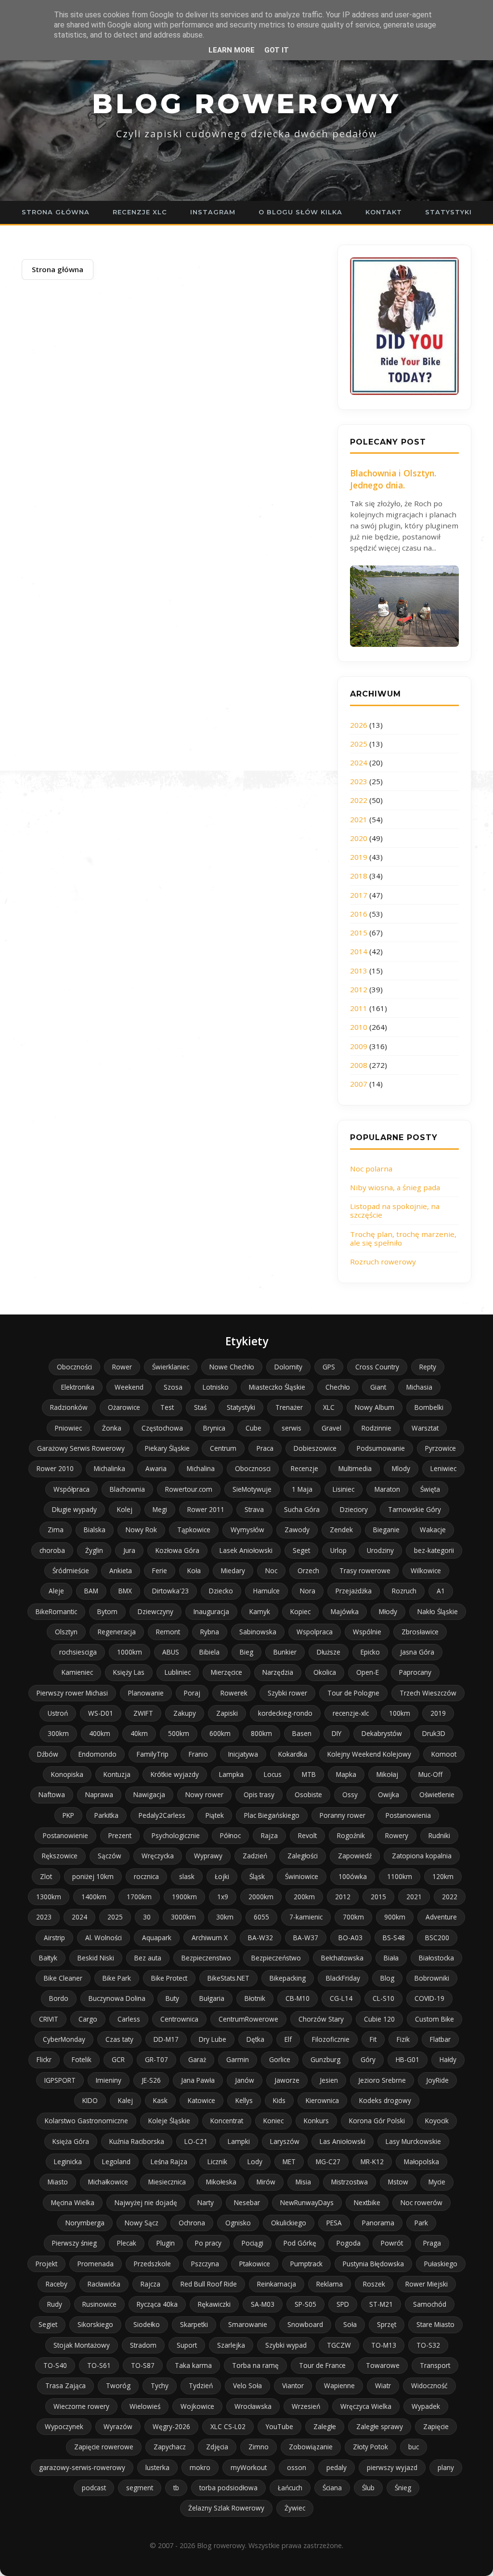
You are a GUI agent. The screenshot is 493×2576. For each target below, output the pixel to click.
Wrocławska (253, 2406)
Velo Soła (247, 2385)
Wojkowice (197, 2406)
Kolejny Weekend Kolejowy (369, 1754)
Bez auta (148, 1958)
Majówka (345, 1611)
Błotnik (255, 1998)
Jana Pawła (198, 2080)
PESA (334, 2223)
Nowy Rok (141, 1530)
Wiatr (383, 2385)
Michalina (201, 1468)
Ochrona (192, 2223)
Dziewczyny (156, 1611)
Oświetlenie (437, 1794)
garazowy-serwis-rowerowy (82, 2467)
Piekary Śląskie (167, 1448)
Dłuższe (329, 1652)
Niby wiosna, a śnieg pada (395, 1187)
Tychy (160, 2385)
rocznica (146, 1876)
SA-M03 (263, 2304)
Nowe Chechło (232, 1367)
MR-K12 (372, 2162)
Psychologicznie (176, 1835)
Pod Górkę (300, 2243)
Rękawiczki (214, 2304)
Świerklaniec (171, 1367)
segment (140, 2488)
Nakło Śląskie (438, 1611)
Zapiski (227, 1713)
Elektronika (78, 1387)
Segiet (48, 2324)
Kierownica (322, 2100)
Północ (230, 1835)
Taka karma (193, 2365)
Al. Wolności (104, 1938)
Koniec (273, 2121)
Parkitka (106, 1815)
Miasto (58, 2182)
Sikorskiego (95, 2324)
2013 (359, 971)
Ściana (332, 2488)
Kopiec (300, 1611)
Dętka (255, 2039)
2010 (359, 1027)
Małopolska (422, 2162)
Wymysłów (247, 1530)
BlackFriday (343, 1978)
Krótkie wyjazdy (175, 1774)
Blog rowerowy (246, 104)
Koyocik (437, 2121)
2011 (359, 1008)
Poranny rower (343, 1815)
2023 (359, 781)
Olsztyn (66, 1632)
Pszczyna (205, 2264)
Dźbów (48, 1754)
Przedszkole (152, 2264)
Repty (428, 1367)
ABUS (171, 1652)
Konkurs (316, 2121)
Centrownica (179, 2019)
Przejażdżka (354, 1591)
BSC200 (437, 1938)
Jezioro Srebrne (382, 2080)
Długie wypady (74, 1509)
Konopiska (67, 1774)
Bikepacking (288, 1978)
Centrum (223, 1448)
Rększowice (60, 1856)
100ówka (353, 1876)
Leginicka (68, 2162)
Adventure (441, 1917)
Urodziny (380, 1550)
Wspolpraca (315, 1632)
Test (167, 1407)
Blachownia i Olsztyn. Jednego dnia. (393, 479)
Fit (373, 2039)
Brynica (214, 1428)
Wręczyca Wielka (366, 2406)
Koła (194, 1571)
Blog (387, 1978)
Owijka (389, 1794)
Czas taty (119, 2039)
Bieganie (386, 1530)
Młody (388, 1611)
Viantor (293, 2385)
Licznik (217, 2162)
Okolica (325, 1672)
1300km (49, 1897)
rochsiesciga (78, 1652)
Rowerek (234, 1693)
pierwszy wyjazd (392, 2467)
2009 (359, 1046)
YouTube (279, 2426)
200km (304, 1897)
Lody (255, 2162)
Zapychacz (170, 2447)
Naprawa (99, 1794)
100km (400, 1713)
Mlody (401, 1468)
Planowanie (146, 1693)
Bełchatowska (342, 1958)
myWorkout (249, 2467)
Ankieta (121, 1571)
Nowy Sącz (142, 2223)
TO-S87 (143, 2365)
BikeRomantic (56, 1611)
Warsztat (425, 1428)
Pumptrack (306, 2264)
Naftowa (52, 1794)
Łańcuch (290, 2488)
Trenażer (289, 1407)
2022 (359, 800)
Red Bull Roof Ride (209, 2284)
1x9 (223, 1897)
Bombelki (429, 1407)
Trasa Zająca (65, 2385)
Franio (198, 1754)
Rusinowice (99, 2304)
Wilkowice (426, 1571)
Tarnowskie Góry (415, 1509)
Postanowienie (65, 1835)
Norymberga (85, 2223)
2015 (359, 933)
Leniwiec (443, 1468)
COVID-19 (429, 1998)
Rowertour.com (189, 1489)
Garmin (238, 2059)
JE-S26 (151, 2080)
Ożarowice (124, 1407)
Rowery (397, 1835)
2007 (359, 1084)
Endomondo (97, 1754)
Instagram (213, 212)
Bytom (107, 1611)
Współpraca (71, 1489)
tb (176, 2488)
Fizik (403, 2039)
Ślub (368, 2488)
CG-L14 (341, 1998)
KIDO (90, 2100)
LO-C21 (196, 2141)
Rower (122, 1367)
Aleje (56, 1591)
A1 (441, 1591)
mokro (200, 2467)
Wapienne (339, 2385)
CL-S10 (383, 1998)
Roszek (374, 2284)
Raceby (57, 2284)
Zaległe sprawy (380, 2426)
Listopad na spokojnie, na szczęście (395, 1210)
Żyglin (94, 1550)
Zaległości (303, 1856)
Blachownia (127, 1489)
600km (220, 1733)
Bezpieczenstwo (206, 1958)
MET (289, 2162)
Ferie (160, 1571)
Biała (391, 1958)
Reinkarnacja (277, 2284)
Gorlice (280, 2059)
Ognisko (238, 2223)
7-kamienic (306, 1917)
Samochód (430, 2304)
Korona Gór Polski (377, 2121)
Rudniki (439, 1835)
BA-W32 (260, 1938)
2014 (359, 951)
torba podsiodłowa (228, 2488)
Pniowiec (68, 1428)
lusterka (157, 2467)
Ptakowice (255, 2264)
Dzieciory (354, 1509)
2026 (359, 725)
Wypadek (426, 2406)
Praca (265, 1448)
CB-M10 (298, 1998)
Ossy (350, 1794)
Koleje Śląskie (169, 2121)
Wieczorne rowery (81, 2406)
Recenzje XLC (140, 212)
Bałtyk (48, 1958)
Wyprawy (208, 1856)
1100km (400, 1876)
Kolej (125, 1509)
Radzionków (69, 1407)
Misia (303, 2182)
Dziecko (221, 1591)
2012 (359, 989)
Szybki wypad (286, 2345)
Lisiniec (344, 1489)
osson (297, 2467)
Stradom (143, 2345)
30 (147, 1917)
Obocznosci (253, 1468)
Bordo (59, 1998)
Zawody (297, 1530)
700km (353, 1917)
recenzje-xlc (351, 1713)
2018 (359, 876)
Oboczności (74, 1367)
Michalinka (110, 1468)
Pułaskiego (441, 2264)
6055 (261, 1917)
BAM (91, 1591)
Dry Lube (213, 2039)
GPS (329, 1367)
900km (395, 1917)
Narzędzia (278, 1672)
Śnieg (403, 2488)
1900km (184, 1897)
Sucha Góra (302, 1509)
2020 (359, 838)
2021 (359, 819)
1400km (94, 1897)
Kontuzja (117, 1774)
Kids (279, 2100)
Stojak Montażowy (82, 2345)
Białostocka (436, 1958)
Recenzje (305, 1468)
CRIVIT (49, 2019)
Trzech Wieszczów (428, 1693)
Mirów (266, 2182)
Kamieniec (77, 1672)
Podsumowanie (381, 1448)
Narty (206, 2202)
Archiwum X (210, 1938)
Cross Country (377, 1367)
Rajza (269, 1835)
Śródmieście (71, 1571)
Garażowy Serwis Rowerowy (81, 1448)
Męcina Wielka (73, 2202)
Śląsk (257, 1876)
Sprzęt (387, 2324)
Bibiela (209, 1652)
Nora (308, 1591)
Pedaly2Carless (162, 1815)
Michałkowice (108, 2182)
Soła (350, 2324)
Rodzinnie (376, 1428)
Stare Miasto (435, 2324)
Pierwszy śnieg (74, 2243)
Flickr (44, 2059)
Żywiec (295, 2508)
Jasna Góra (417, 1652)
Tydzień (201, 2385)
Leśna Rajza (169, 2162)
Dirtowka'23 (170, 1591)
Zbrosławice (420, 1632)
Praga (432, 2243)
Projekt (46, 2264)
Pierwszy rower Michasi (72, 1693)
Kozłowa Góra (177, 1550)
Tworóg (118, 2385)
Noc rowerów (422, 2202)
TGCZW (339, 2345)
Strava (254, 1509)
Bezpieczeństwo (276, 1958)
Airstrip (54, 1938)
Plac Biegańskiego (272, 1815)
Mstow (398, 2182)
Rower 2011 (206, 1509)
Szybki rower (287, 1693)
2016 (359, 914)
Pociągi (253, 2243)
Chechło (338, 1387)
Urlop (338, 1550)
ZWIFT (143, 1713)
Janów (245, 2080)
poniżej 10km (93, 1876)
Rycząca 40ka (157, 2304)
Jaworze (287, 2080)
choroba (52, 1550)
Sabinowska (258, 1632)
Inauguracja (211, 1611)
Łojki (222, 1876)
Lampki (239, 2141)
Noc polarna (371, 1169)
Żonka (112, 1428)
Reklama (330, 2284)
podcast (94, 2488)
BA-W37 (306, 1938)
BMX (125, 1591)
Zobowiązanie (311, 2447)
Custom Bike (435, 2019)
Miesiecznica (167, 2182)
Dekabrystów (382, 1733)
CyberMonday (64, 2039)
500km (179, 1733)
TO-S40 (55, 2365)
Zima (56, 1530)
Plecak (127, 2243)
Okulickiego (289, 2223)
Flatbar (440, 2039)
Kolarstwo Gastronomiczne (86, 2121)
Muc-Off (430, 1774)
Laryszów (285, 2141)
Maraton (387, 1489)
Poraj (192, 1693)
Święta (430, 1489)
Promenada (96, 2264)
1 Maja (302, 1489)
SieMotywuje (252, 1489)
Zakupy (185, 1713)
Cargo (88, 2019)
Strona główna (56, 212)
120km (443, 1876)
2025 (359, 744)
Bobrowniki (432, 1978)
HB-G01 (408, 2059)
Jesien (329, 2080)
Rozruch (404, 1591)
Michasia (419, 1387)
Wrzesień (306, 2406)
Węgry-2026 (171, 2426)
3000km (183, 1917)
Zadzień (255, 1856)
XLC (329, 1407)
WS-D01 (101, 1713)
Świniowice (302, 1876)
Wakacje (433, 1530)
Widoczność (429, 2385)
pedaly (337, 2467)
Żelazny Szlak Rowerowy (226, 2508)
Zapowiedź (355, 1856)
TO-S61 (99, 2365)
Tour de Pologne (353, 1693)
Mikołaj (387, 1774)
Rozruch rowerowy (383, 1262)
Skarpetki (194, 2324)
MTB (309, 1774)
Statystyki (448, 212)
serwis (292, 1428)
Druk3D (434, 1733)
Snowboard (305, 2324)
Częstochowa (162, 1428)
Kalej (125, 2100)
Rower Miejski (427, 2284)
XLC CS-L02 (228, 2426)
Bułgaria (212, 1998)
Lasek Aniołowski (246, 1550)
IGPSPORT (60, 2080)
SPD (343, 2304)
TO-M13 (384, 2345)
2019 (359, 857)
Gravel (331, 1428)
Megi (160, 1509)
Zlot (46, 1876)
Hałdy (448, 2059)
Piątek (215, 1815)
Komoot (444, 1754)
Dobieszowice (315, 1448)
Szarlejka (231, 2345)
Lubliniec (178, 1672)
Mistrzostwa (350, 2182)
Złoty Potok (370, 2447)
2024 (359, 762)
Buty (172, 1998)
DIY (337, 1733)
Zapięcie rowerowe (104, 2447)
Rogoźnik (351, 1835)
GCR (118, 2059)
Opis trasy (259, 1794)
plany (446, 2467)
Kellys (244, 2100)
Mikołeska (221, 2182)
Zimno (259, 2447)
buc (414, 2447)
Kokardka (293, 1754)
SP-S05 (305, 2304)
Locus (273, 1774)
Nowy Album (375, 1407)
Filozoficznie (331, 2039)
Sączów (110, 1856)
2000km (261, 1897)
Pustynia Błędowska (373, 2264)
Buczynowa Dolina (117, 1998)
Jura (129, 1550)
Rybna (210, 1632)
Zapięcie (436, 2426)
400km (100, 1733)
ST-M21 (381, 2304)
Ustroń (58, 1713)
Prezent (120, 1835)
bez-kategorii (434, 1550)
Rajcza (150, 2284)
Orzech (308, 1571)
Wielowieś (145, 2406)
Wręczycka (158, 1856)
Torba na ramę (255, 2365)
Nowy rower (204, 1794)
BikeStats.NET (228, 1978)
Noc (271, 1571)
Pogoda (349, 2243)
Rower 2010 (55, 1468)
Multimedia (355, 1468)
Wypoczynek (64, 2426)
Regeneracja (117, 1632)
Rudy (55, 2304)
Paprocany (415, 1672)
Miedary (233, 1571)
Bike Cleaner (63, 1978)
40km (139, 1733)
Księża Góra (71, 2141)
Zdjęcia (217, 2447)
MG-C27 (328, 2162)
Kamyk (260, 1611)
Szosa (173, 1387)
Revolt (307, 1835)
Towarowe (383, 2365)
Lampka (231, 1774)
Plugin (166, 2243)
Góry (368, 2059)
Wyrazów (118, 2426)
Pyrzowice (441, 1448)
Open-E (368, 1672)
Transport (435, 2365)
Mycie (437, 2182)
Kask (160, 2100)
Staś (200, 1407)
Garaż (197, 2059)
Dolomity (288, 1367)
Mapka (346, 1774)
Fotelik (82, 2059)
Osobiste (308, 1794)
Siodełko (147, 2324)
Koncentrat (227, 2121)
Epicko (370, 1652)
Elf (288, 2039)
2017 (359, 895)
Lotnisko (216, 1387)
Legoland (116, 2162)
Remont (168, 1632)
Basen (302, 1733)
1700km (139, 1897)
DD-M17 (166, 2039)
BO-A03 (350, 1938)
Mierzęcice (227, 1672)
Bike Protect (169, 1978)
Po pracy (208, 2243)
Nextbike (367, 2202)
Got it (277, 50)
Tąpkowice (194, 1530)
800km (261, 1733)
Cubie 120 (379, 2019)
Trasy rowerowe (365, 1571)
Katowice (201, 2100)
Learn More (232, 50)
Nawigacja (149, 1794)
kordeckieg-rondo (285, 1713)
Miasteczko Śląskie (277, 1387)
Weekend (129, 1387)
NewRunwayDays (307, 2202)
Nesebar (247, 2202)
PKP (68, 1815)
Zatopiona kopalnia (422, 1856)
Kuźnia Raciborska (137, 2141)
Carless (129, 2019)
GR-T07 (156, 2059)
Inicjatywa (243, 1754)
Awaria (156, 1468)
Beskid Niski (96, 1958)
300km (58, 1733)
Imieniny (109, 2080)
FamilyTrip (153, 1754)
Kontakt (384, 212)
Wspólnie (367, 1632)
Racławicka (104, 2284)
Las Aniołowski (343, 2141)
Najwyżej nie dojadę (146, 2202)
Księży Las (129, 1672)
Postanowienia (408, 1815)
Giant (378, 1387)
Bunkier (285, 1652)
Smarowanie (248, 2324)
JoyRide (437, 2080)
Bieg (246, 1652)
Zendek (341, 1530)
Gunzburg (325, 2059)
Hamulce (266, 1591)
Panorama (378, 2223)
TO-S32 (428, 2345)
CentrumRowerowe (248, 2019)
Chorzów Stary (321, 2019)
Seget (301, 1550)
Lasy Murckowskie (413, 2141)
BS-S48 (394, 1938)
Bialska (95, 1530)
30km (225, 1917)
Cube (253, 1428)
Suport (187, 2345)
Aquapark (157, 1938)
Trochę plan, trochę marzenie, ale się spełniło (403, 1238)
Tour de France (322, 2365)
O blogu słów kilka (300, 212)
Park (421, 2223)
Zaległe (325, 2426)
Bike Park (117, 1978)
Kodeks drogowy (385, 2100)
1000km (130, 1652)
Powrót (392, 2243)
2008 (359, 1065)
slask (187, 1876)
